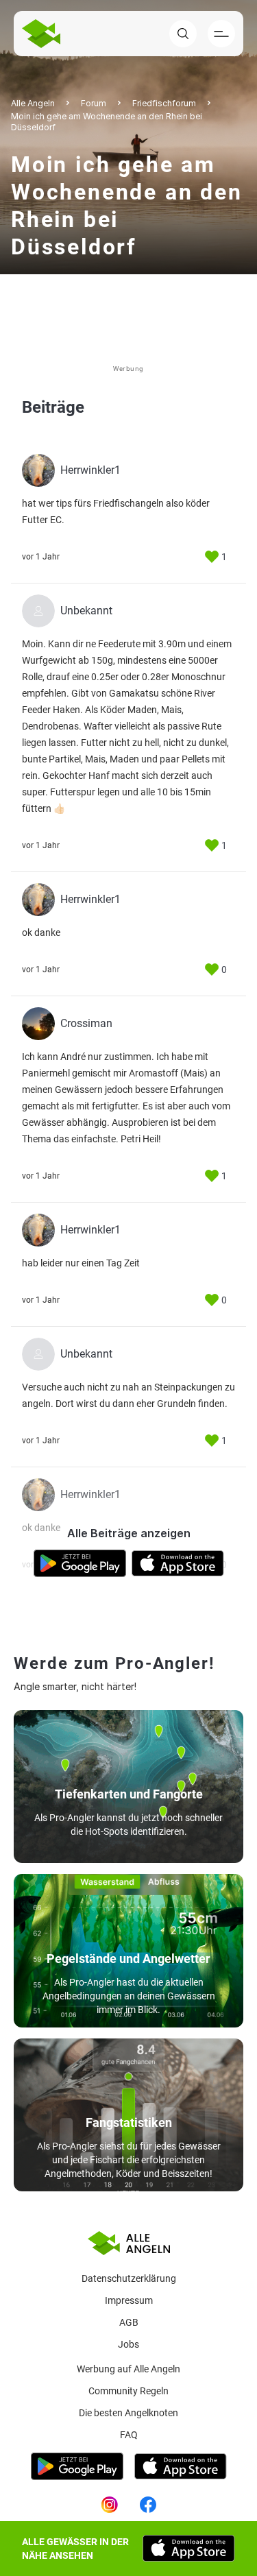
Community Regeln (128, 2391)
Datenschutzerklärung (129, 2278)
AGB (129, 2322)
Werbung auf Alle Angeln (128, 2369)
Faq (129, 2435)
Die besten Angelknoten (128, 2413)
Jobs (128, 2344)
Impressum (129, 2300)
